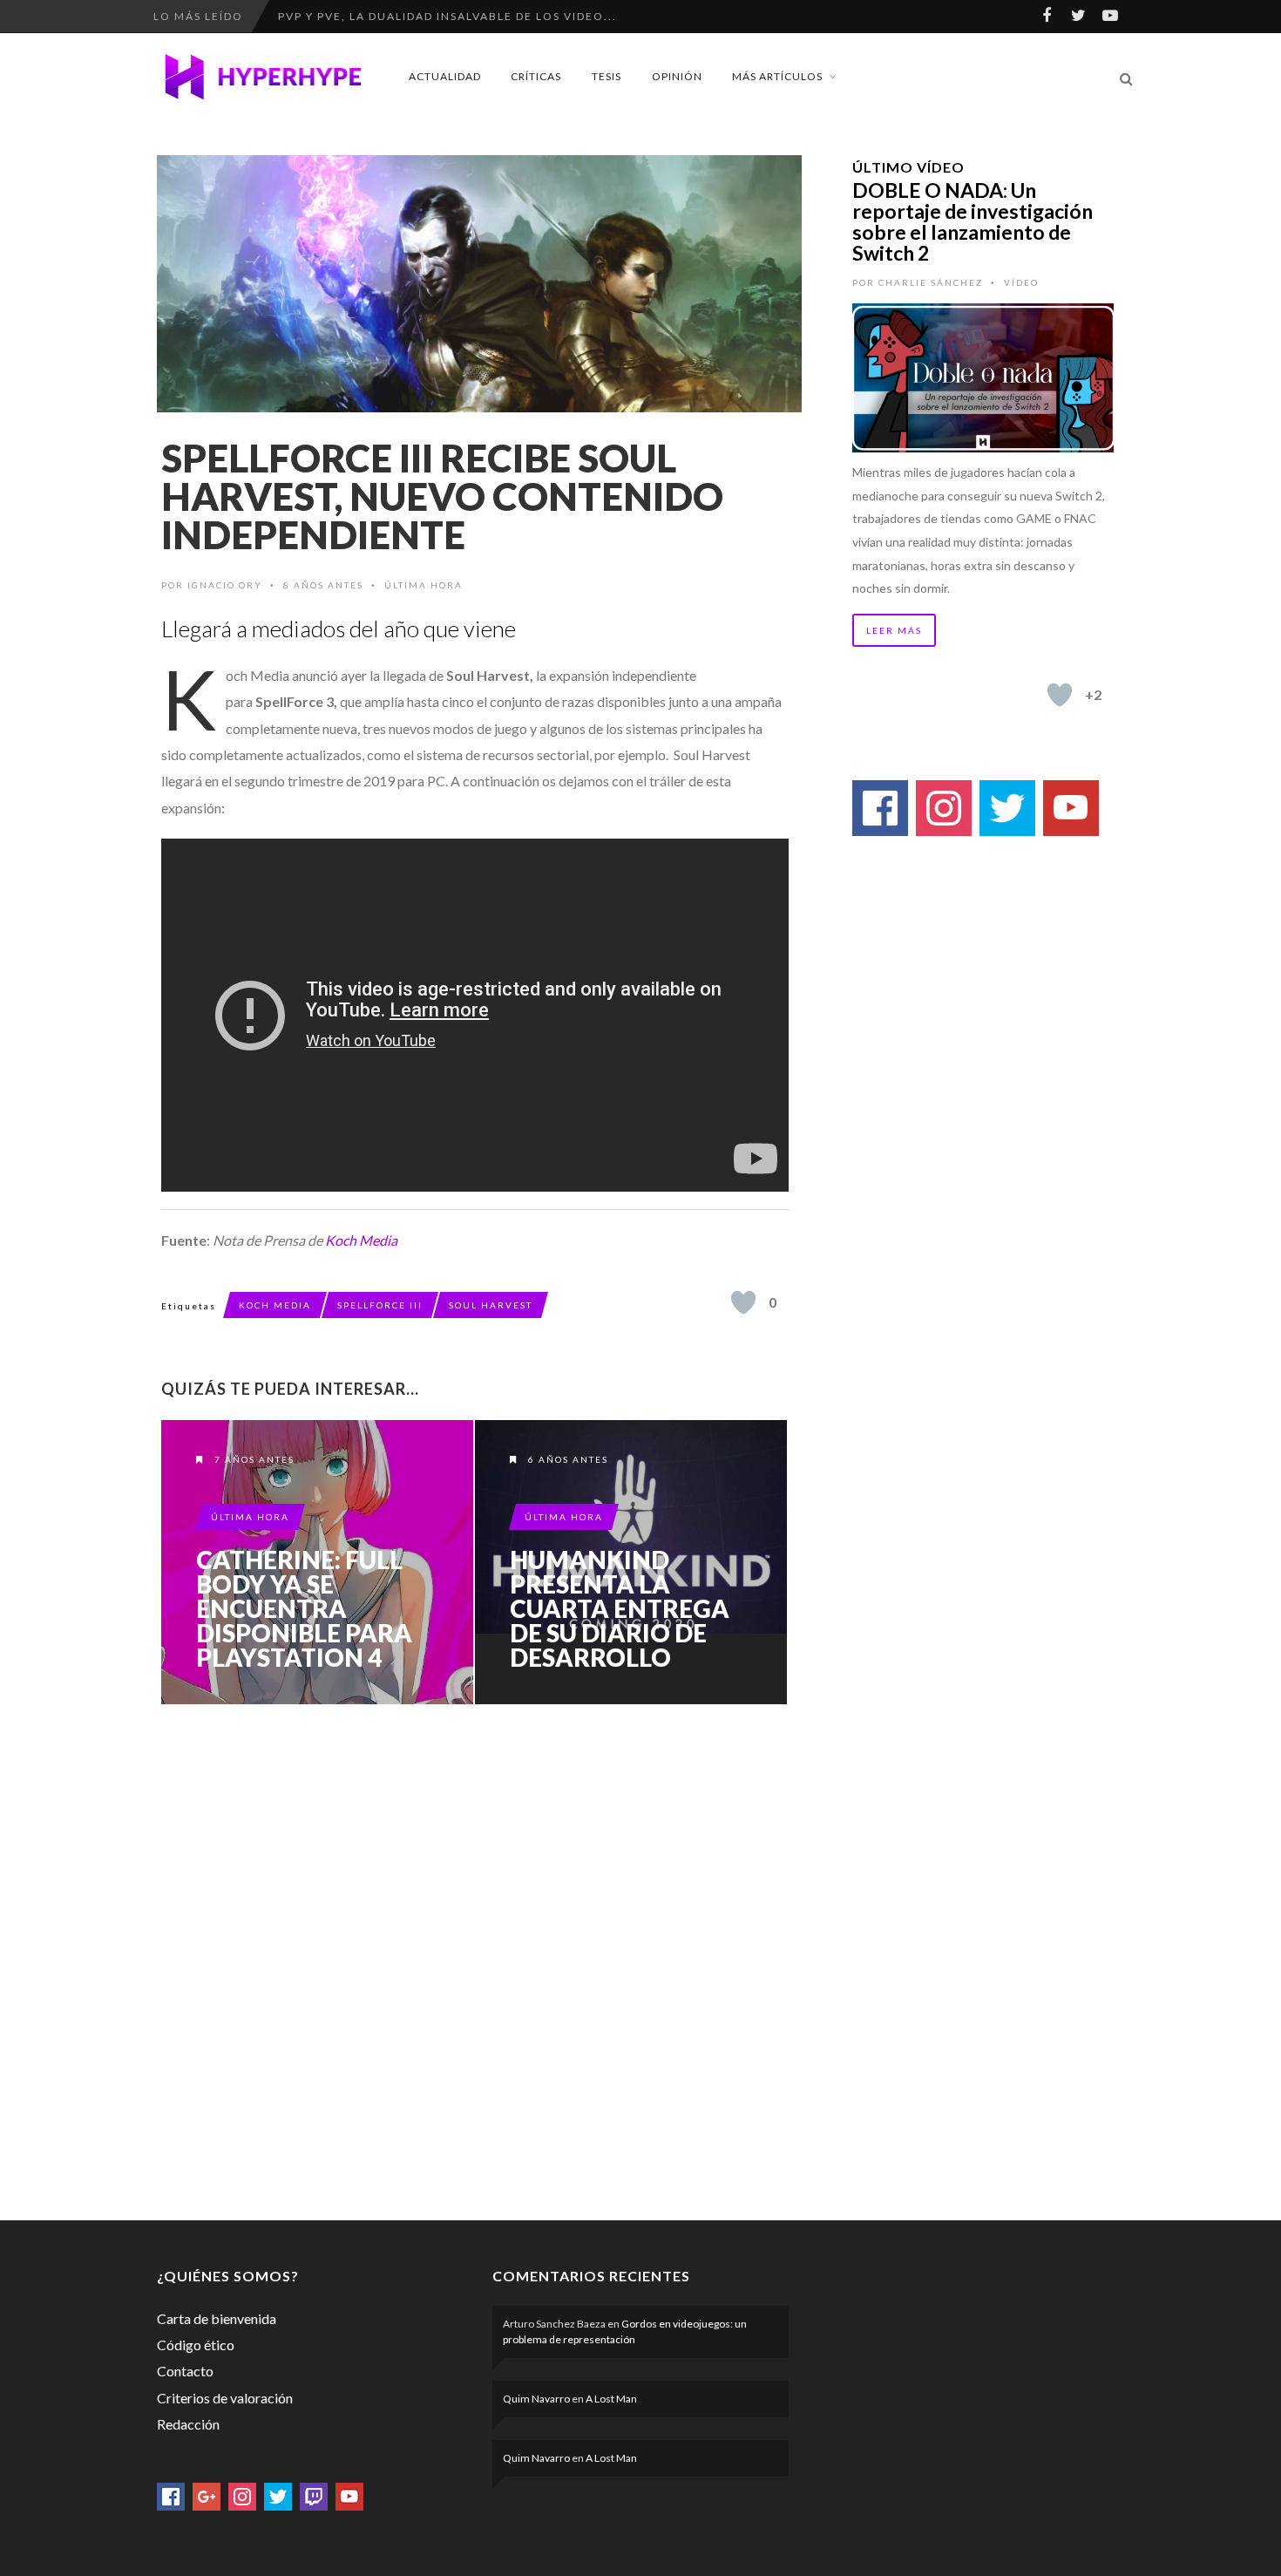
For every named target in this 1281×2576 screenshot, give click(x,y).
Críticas (536, 76)
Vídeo (1021, 282)
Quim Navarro (536, 2399)
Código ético (196, 2345)
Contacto (185, 2371)
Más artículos (777, 76)
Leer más (894, 630)
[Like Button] (743, 1302)
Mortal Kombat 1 (339, 16)
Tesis (607, 76)
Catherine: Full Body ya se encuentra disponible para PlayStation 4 (304, 1608)
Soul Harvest (491, 1305)
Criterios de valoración (225, 2398)
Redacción (188, 2424)
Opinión (677, 76)
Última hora (424, 585)
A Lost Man (611, 2399)
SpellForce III (380, 1305)
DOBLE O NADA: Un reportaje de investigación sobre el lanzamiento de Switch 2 (973, 221)
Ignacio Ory (225, 585)
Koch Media (361, 1240)
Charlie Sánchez (931, 282)
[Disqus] (475, 1959)
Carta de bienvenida (217, 2318)
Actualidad (445, 76)
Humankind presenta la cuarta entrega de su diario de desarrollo (620, 1608)
